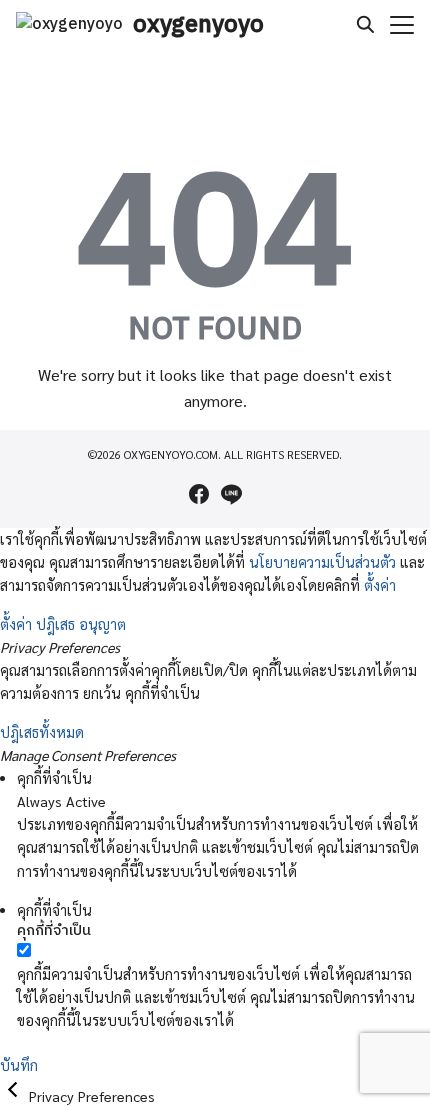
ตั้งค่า (380, 585)
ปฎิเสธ (55, 624)
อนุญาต (102, 624)
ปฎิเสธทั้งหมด (42, 732)
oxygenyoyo (198, 25)
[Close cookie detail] (14, 1096)
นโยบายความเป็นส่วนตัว (322, 562)
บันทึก (19, 1065)
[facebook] (199, 494)
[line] (231, 494)
